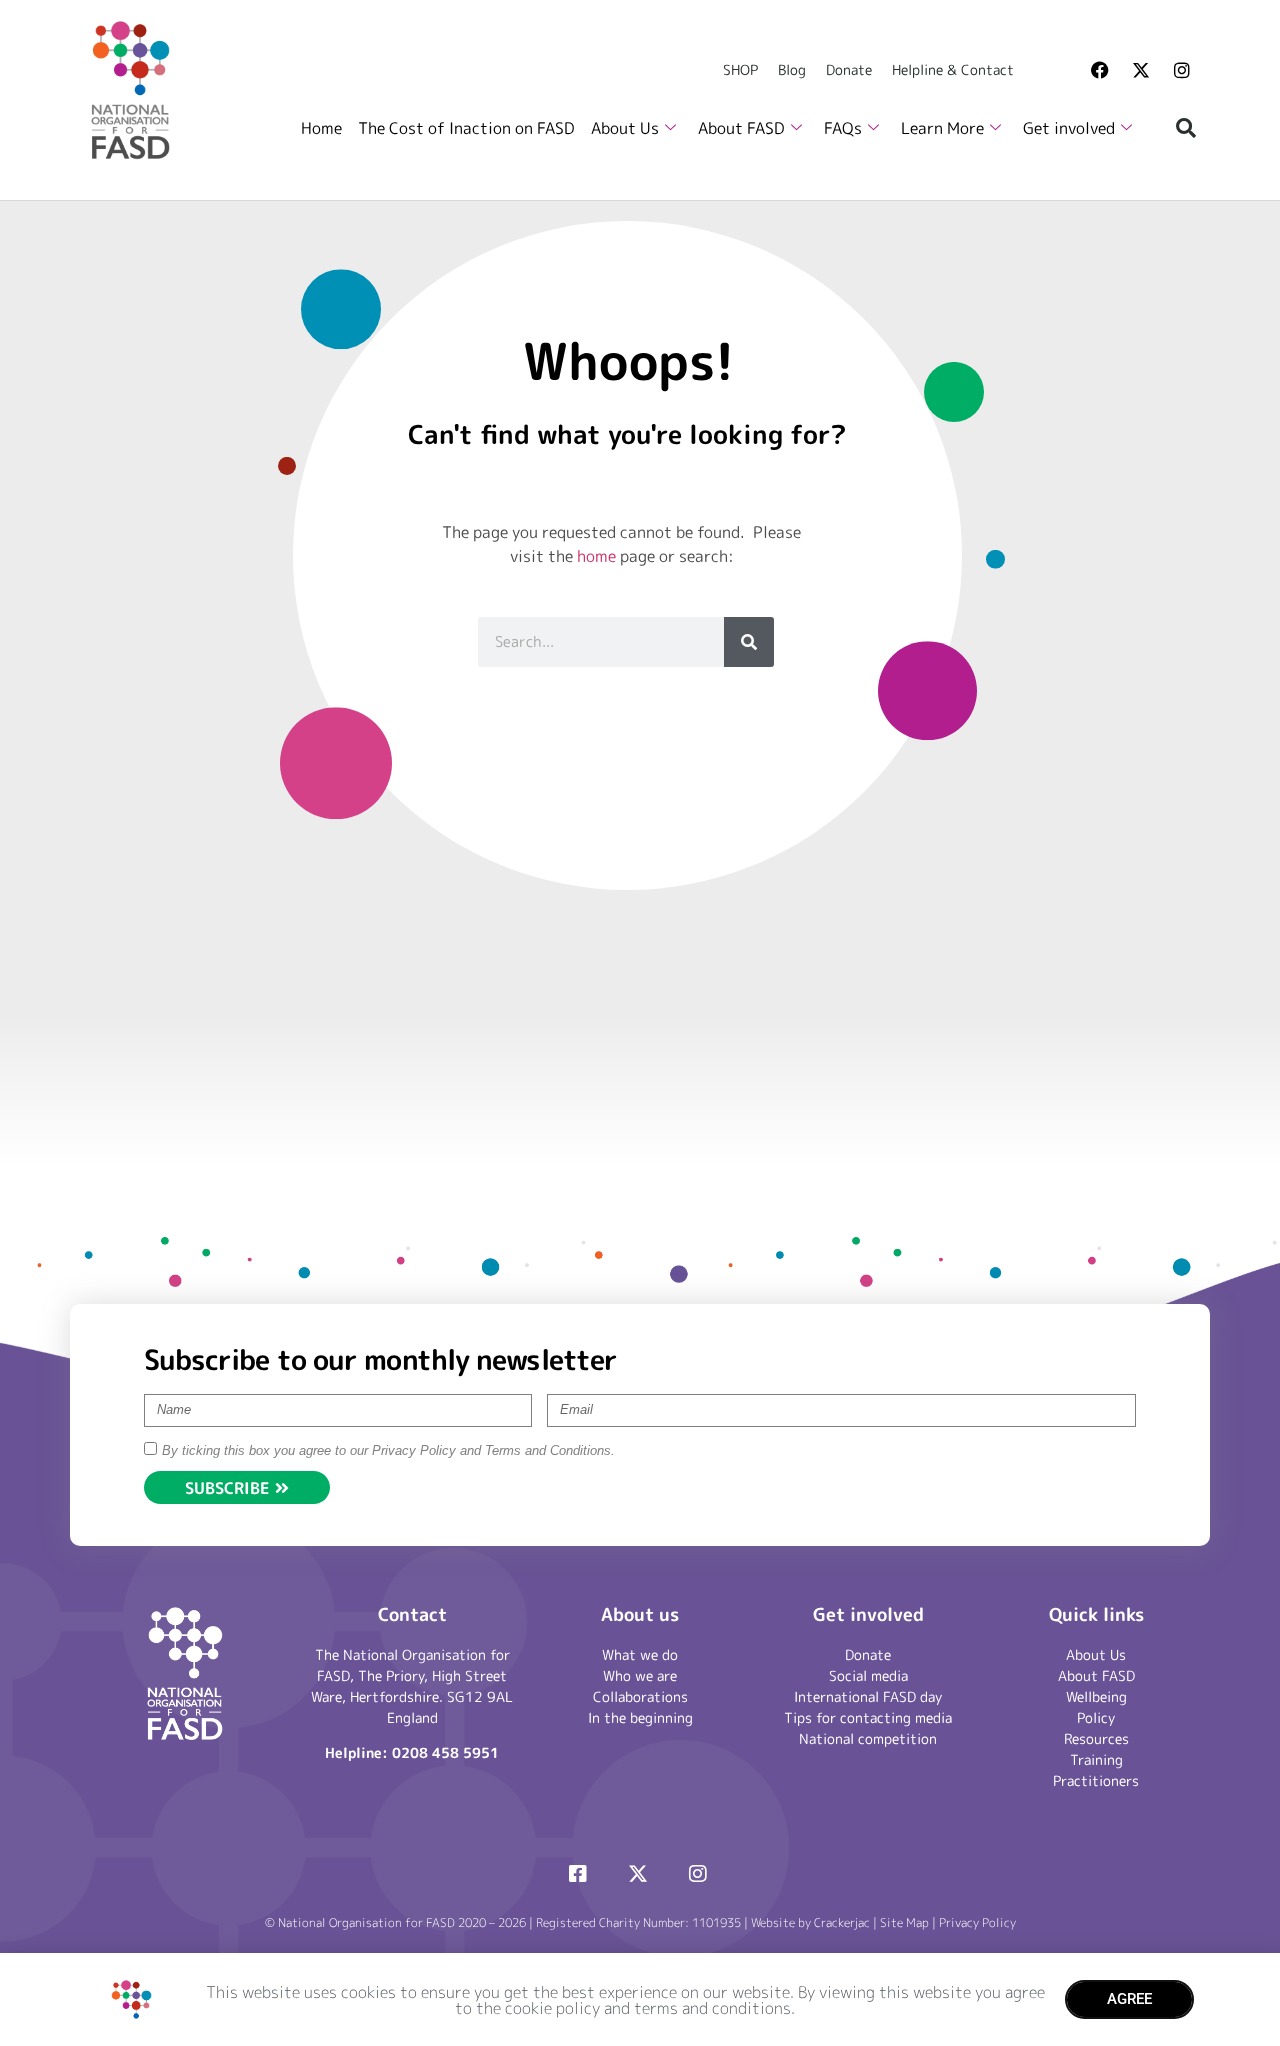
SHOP (740, 69)
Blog (792, 69)
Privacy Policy (977, 1922)
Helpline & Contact (953, 69)
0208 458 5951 (445, 1752)
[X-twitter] (1141, 70)
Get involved (1069, 128)
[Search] (749, 642)
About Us (625, 128)
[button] (1186, 128)
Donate (849, 69)
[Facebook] (1100, 70)
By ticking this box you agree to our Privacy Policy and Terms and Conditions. (388, 1450)
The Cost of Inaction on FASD (466, 128)
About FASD (741, 128)
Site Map (904, 1922)
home (596, 556)
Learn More (942, 128)
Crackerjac (842, 1922)
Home (321, 128)
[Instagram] (1182, 70)
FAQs (843, 128)
